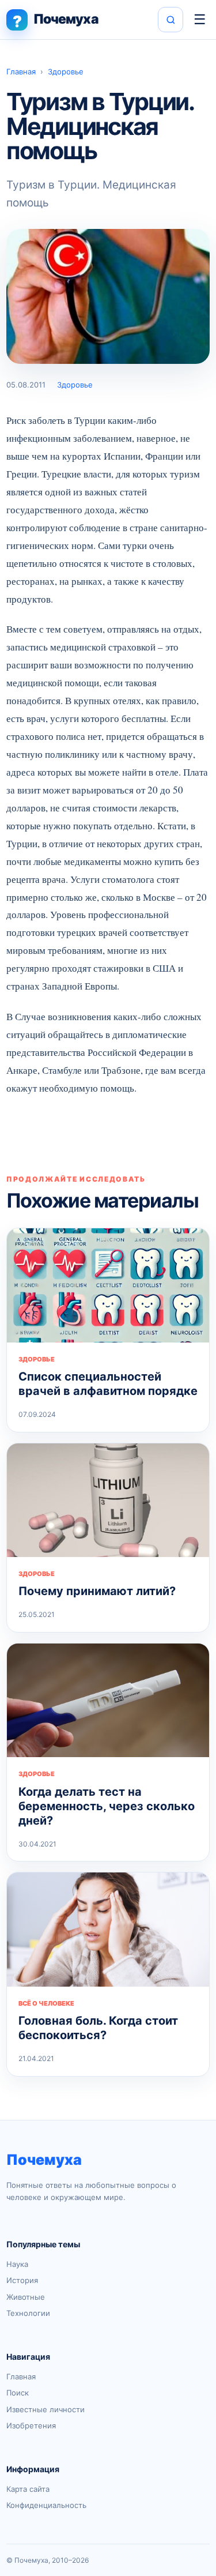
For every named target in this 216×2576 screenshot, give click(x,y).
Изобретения (31, 2425)
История (22, 2280)
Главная (21, 72)
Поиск (18, 2393)
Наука (17, 2264)
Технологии (28, 2313)
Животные (26, 2297)
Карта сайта (28, 2489)
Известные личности (46, 2409)
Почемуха (44, 2160)
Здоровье (66, 72)
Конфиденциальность (46, 2505)
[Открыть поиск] (170, 20)
